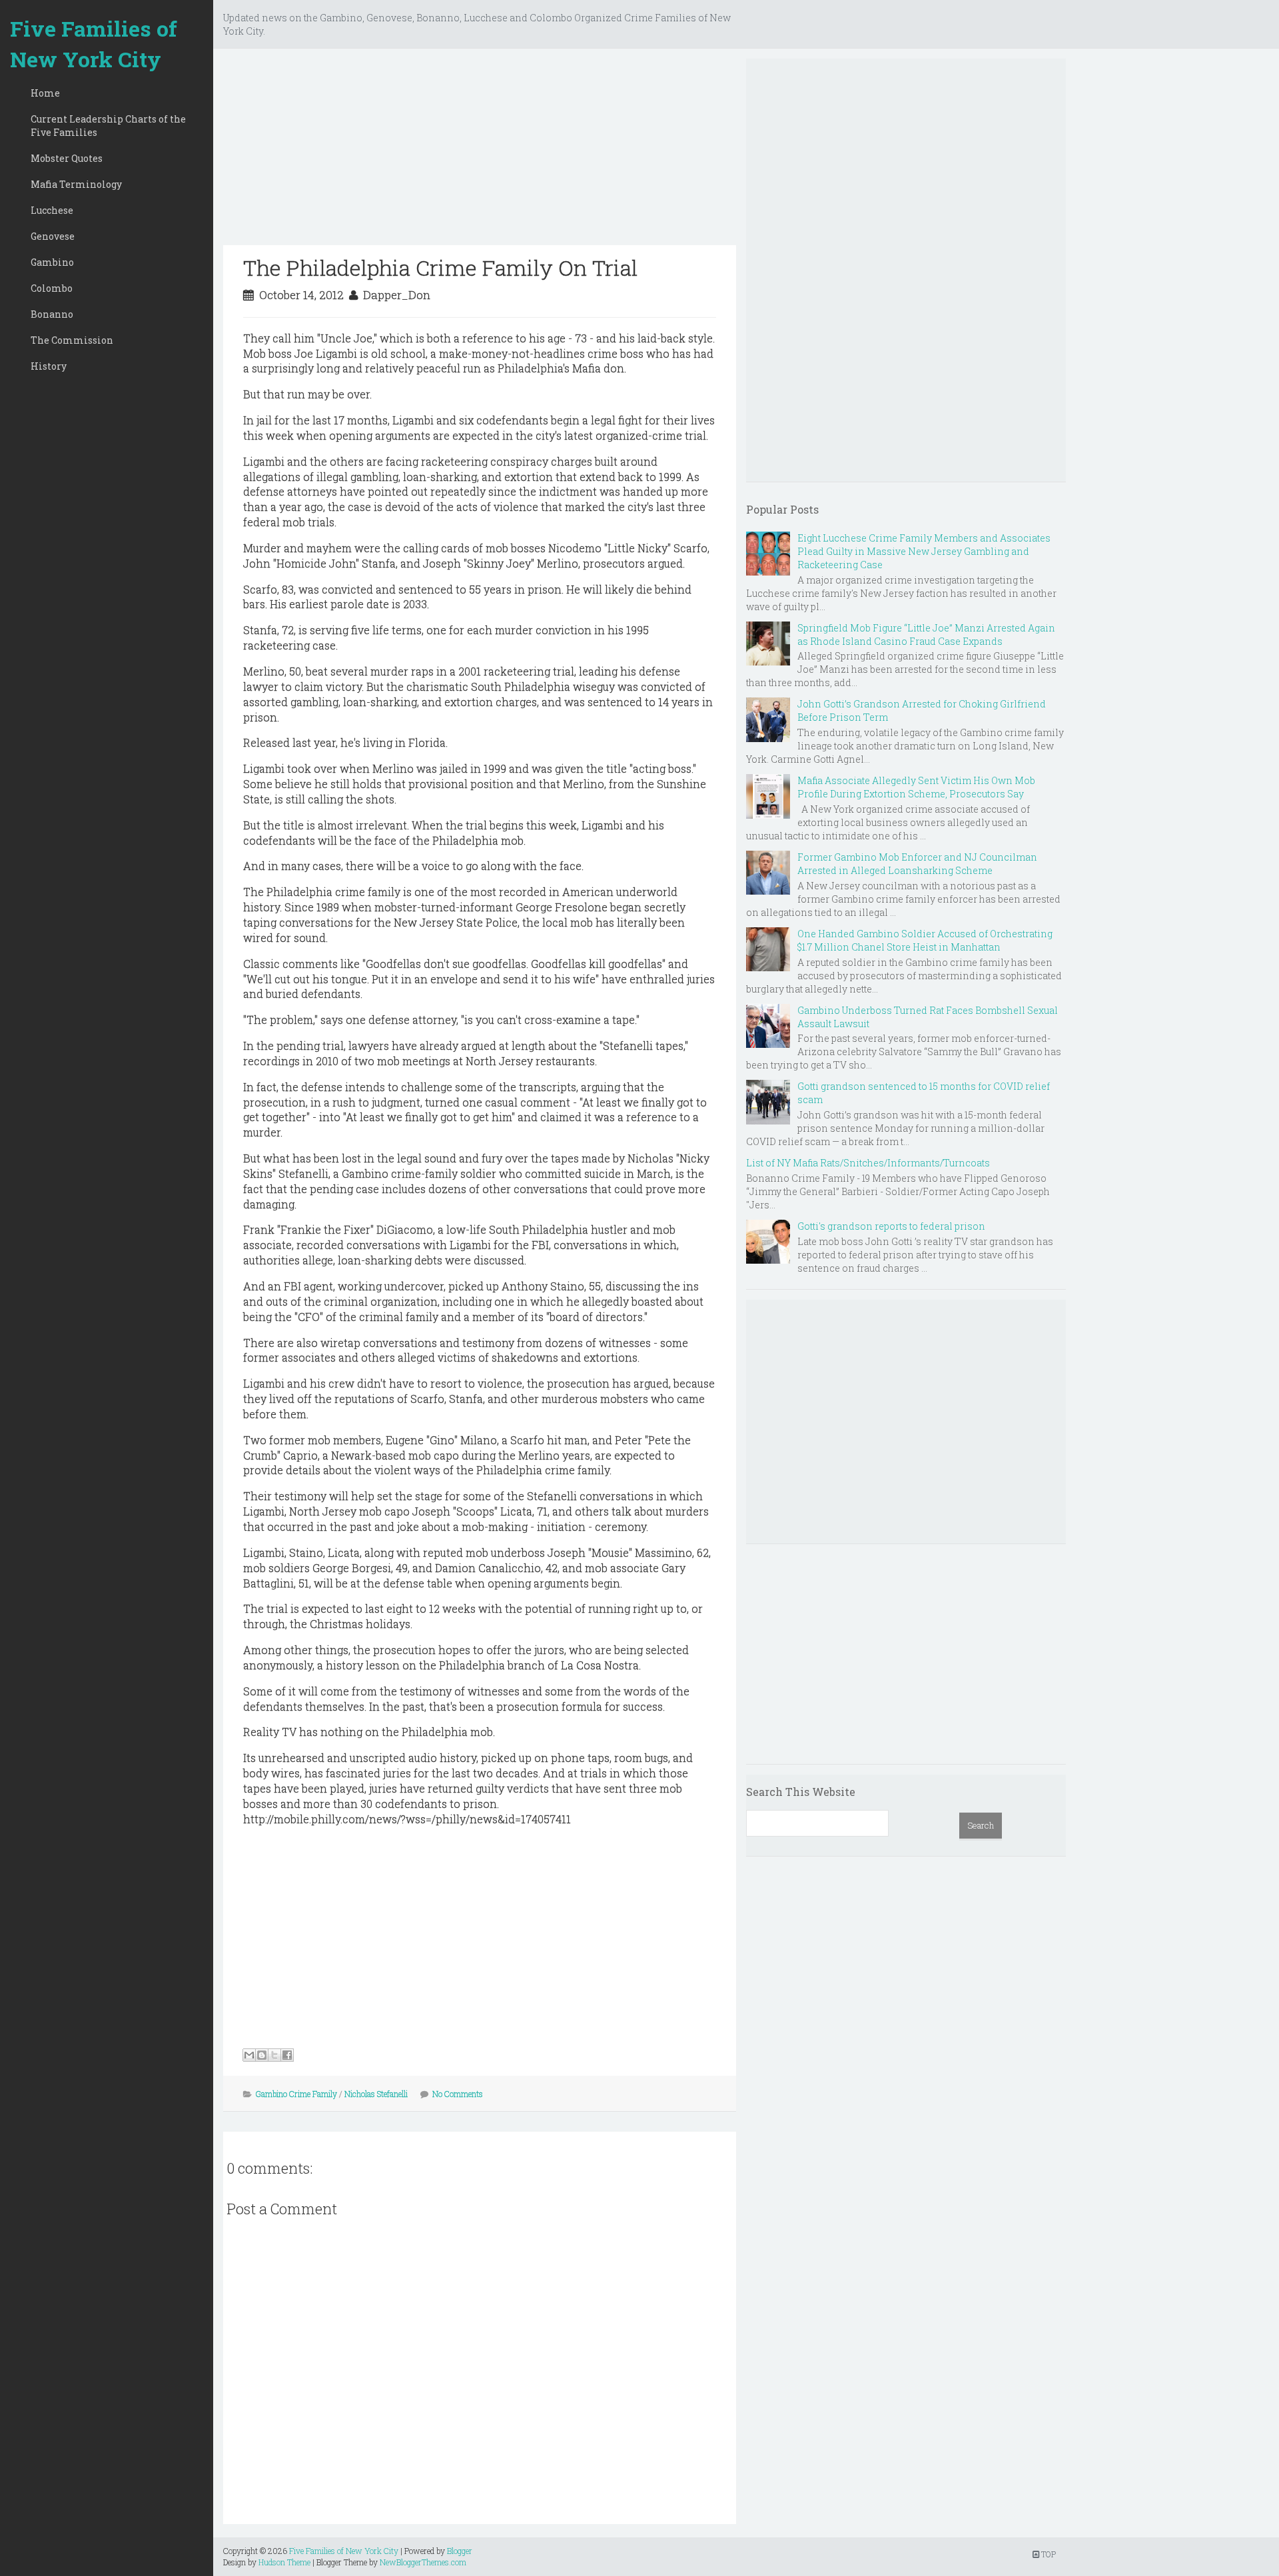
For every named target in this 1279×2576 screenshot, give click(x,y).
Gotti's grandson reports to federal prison (891, 1226)
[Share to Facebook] (287, 2055)
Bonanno (52, 314)
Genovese (53, 236)
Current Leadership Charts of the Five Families (108, 126)
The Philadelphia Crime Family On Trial (440, 267)
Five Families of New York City (94, 44)
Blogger (460, 2551)
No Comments (458, 2094)
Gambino (52, 262)
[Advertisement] (480, 152)
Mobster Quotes (67, 158)
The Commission (72, 340)
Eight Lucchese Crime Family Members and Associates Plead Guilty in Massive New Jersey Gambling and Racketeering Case (924, 551)
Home (45, 93)
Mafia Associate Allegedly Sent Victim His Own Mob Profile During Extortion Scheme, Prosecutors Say (916, 787)
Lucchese (52, 210)
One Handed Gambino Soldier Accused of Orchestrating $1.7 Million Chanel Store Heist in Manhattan (925, 940)
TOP (1048, 2554)
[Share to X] (274, 2055)
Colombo (52, 288)
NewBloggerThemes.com (423, 2562)
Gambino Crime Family (296, 2094)
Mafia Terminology (76, 184)
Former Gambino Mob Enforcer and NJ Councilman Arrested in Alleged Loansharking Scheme (917, 864)
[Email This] (249, 2055)
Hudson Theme (284, 2562)
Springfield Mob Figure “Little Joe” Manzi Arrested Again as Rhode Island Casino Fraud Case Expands (926, 635)
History (49, 366)
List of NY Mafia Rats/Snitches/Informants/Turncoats (868, 1163)
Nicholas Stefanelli (376, 2094)
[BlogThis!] (262, 2055)
